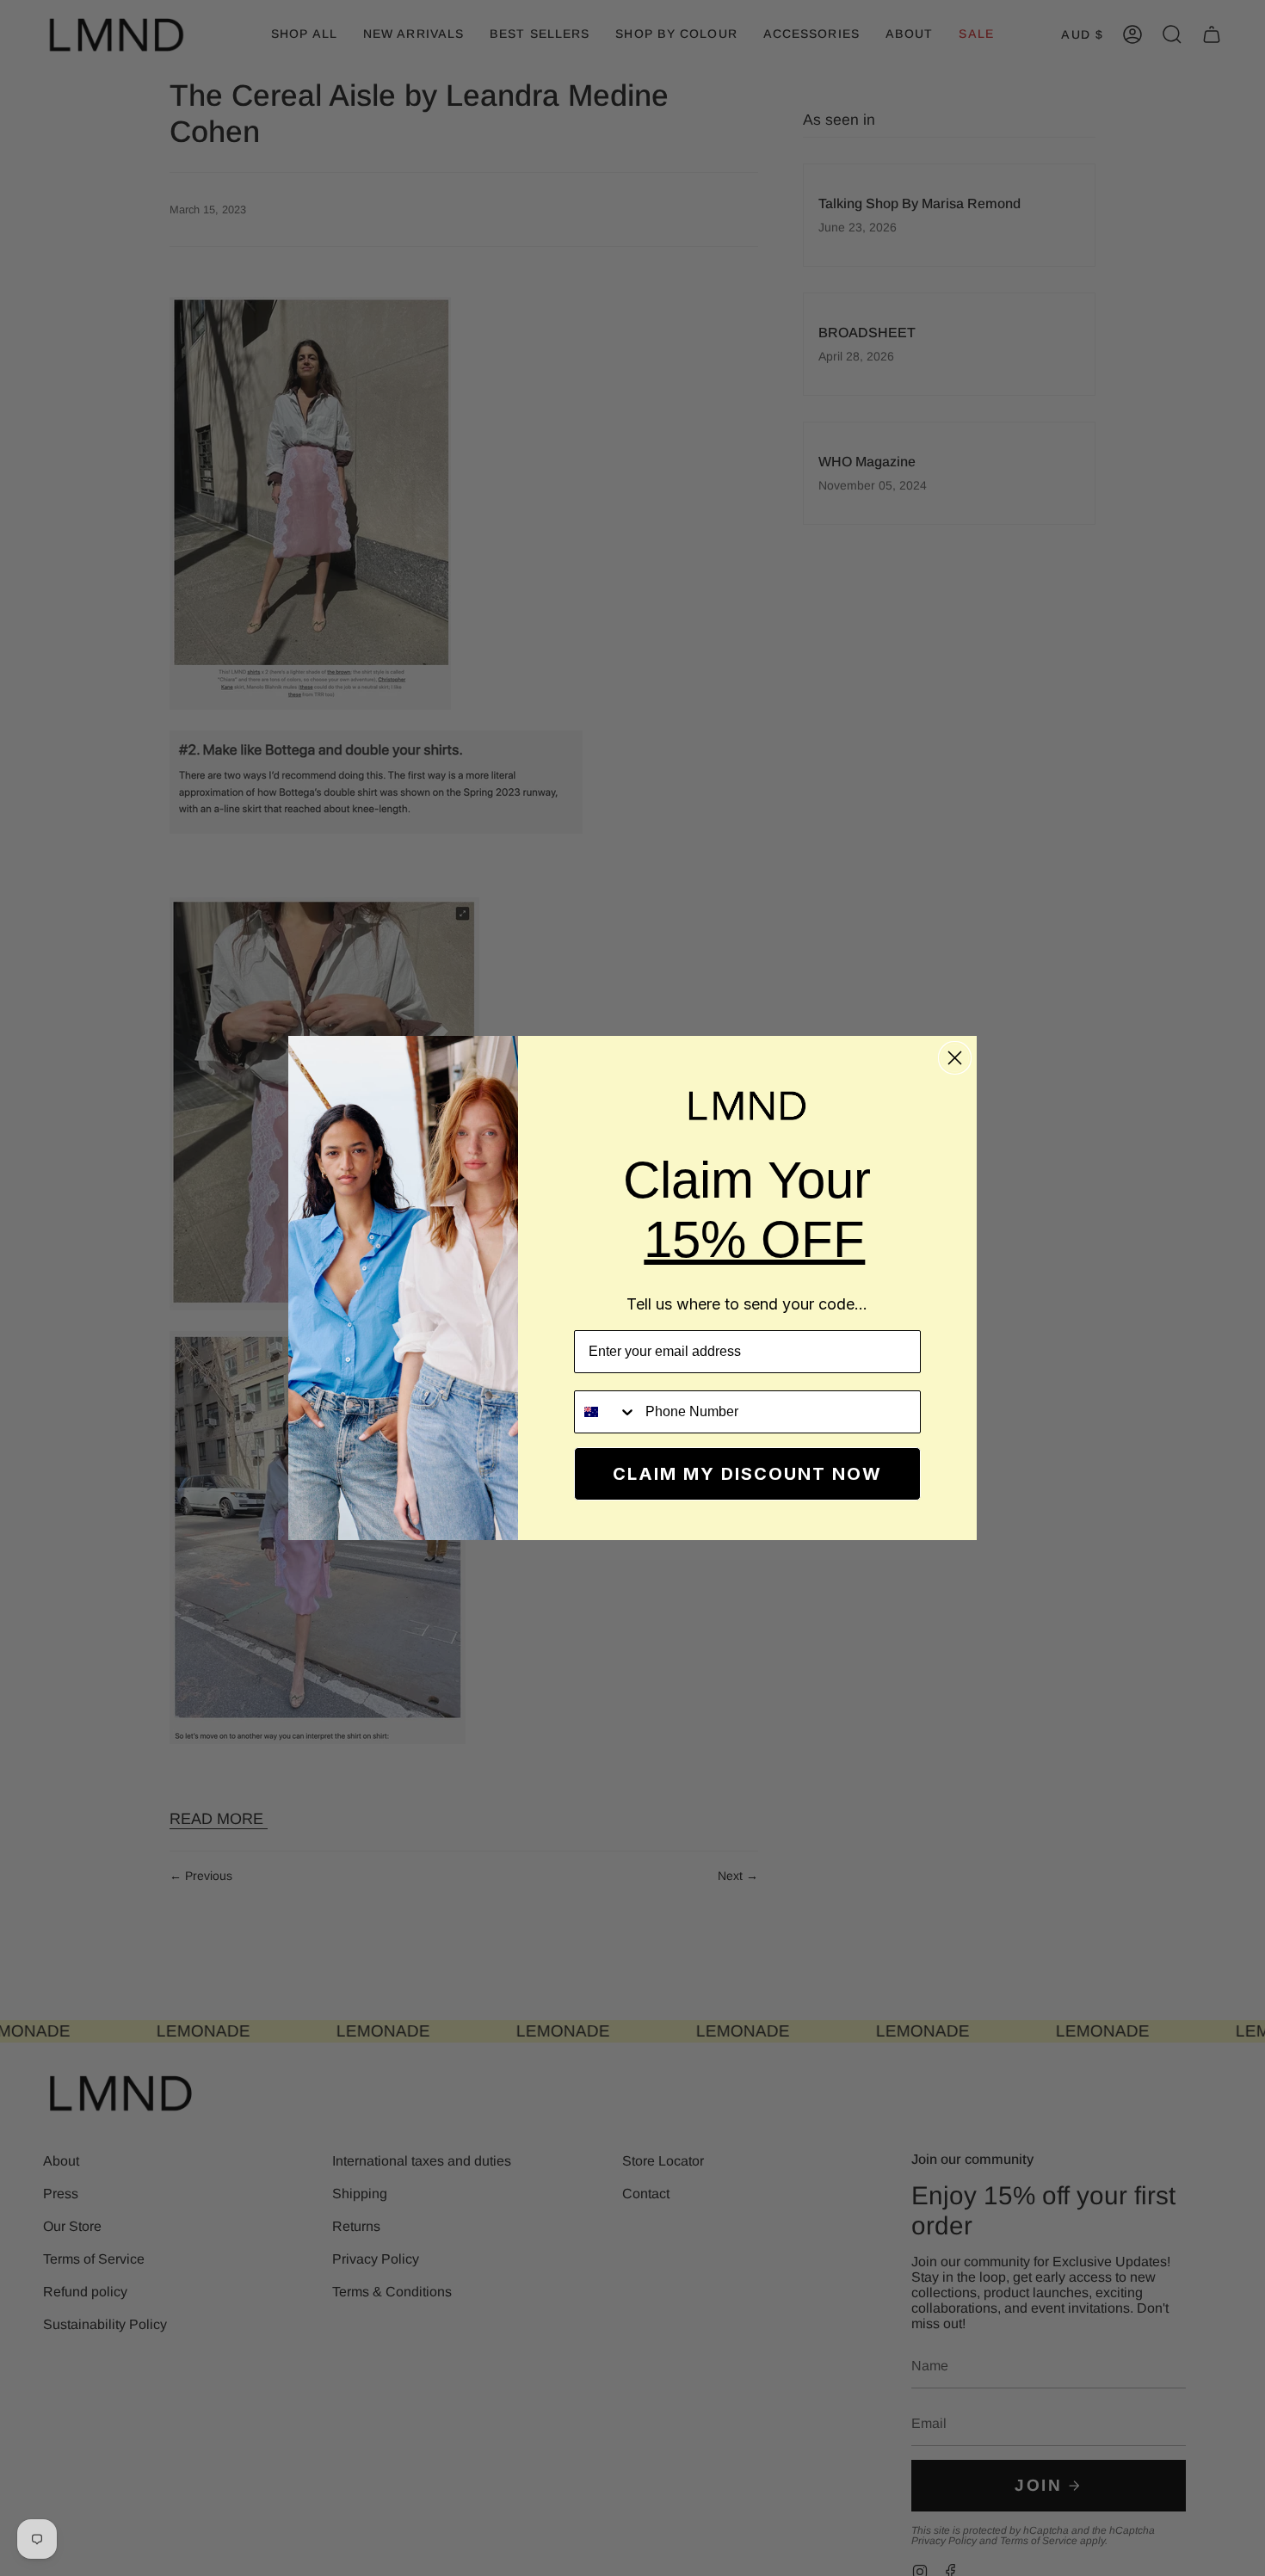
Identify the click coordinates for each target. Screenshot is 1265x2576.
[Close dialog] (955, 1058)
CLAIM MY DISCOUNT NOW (747, 1474)
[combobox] (606, 1412)
